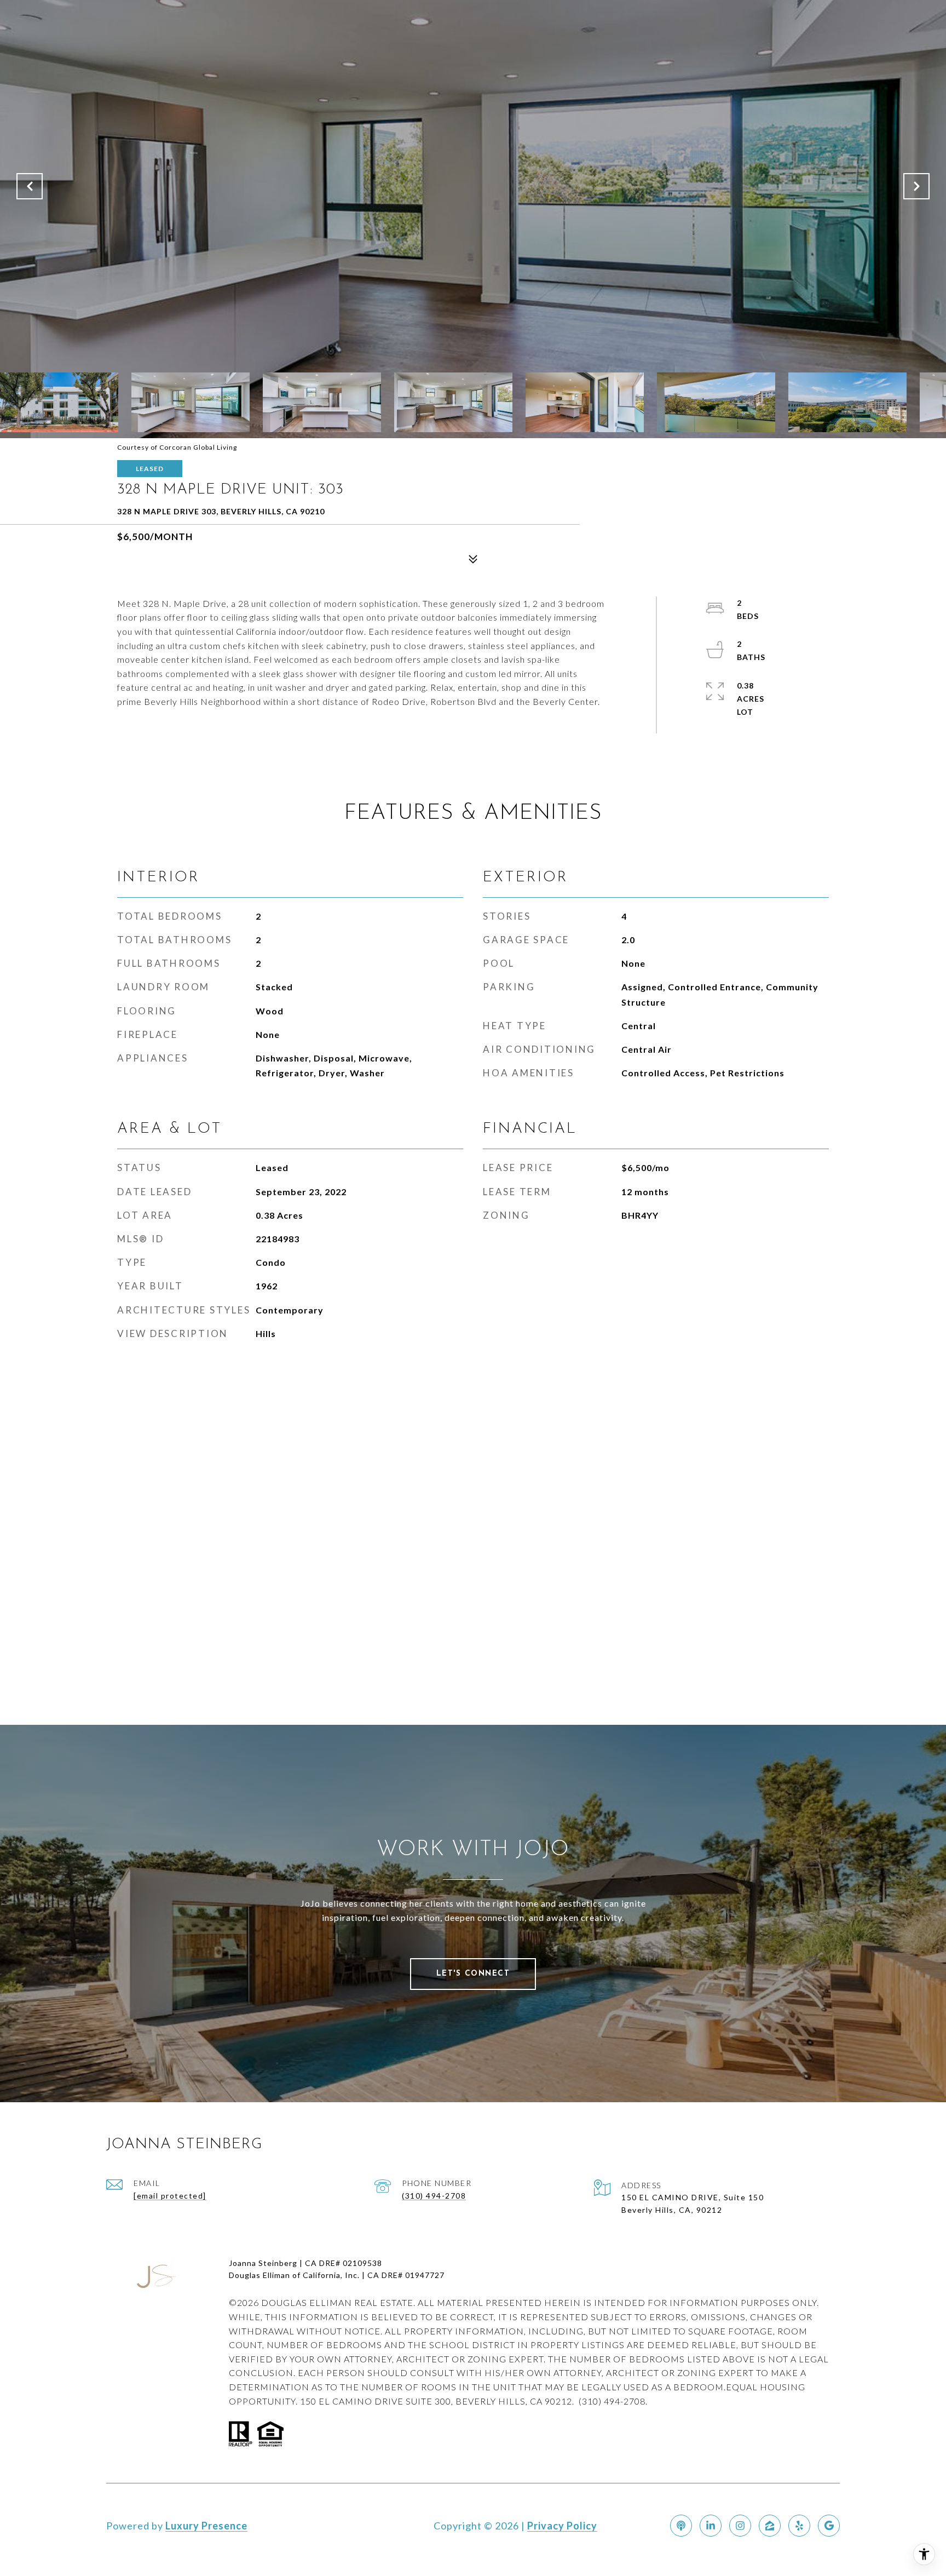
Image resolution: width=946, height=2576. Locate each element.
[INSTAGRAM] (740, 2526)
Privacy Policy (562, 2526)
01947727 (425, 2275)
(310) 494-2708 (434, 2196)
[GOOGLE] (829, 2526)
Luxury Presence (206, 2526)
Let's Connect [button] (473, 1974)
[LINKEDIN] (711, 2526)
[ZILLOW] (770, 2526)
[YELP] (799, 2526)
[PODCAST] (681, 2526)
